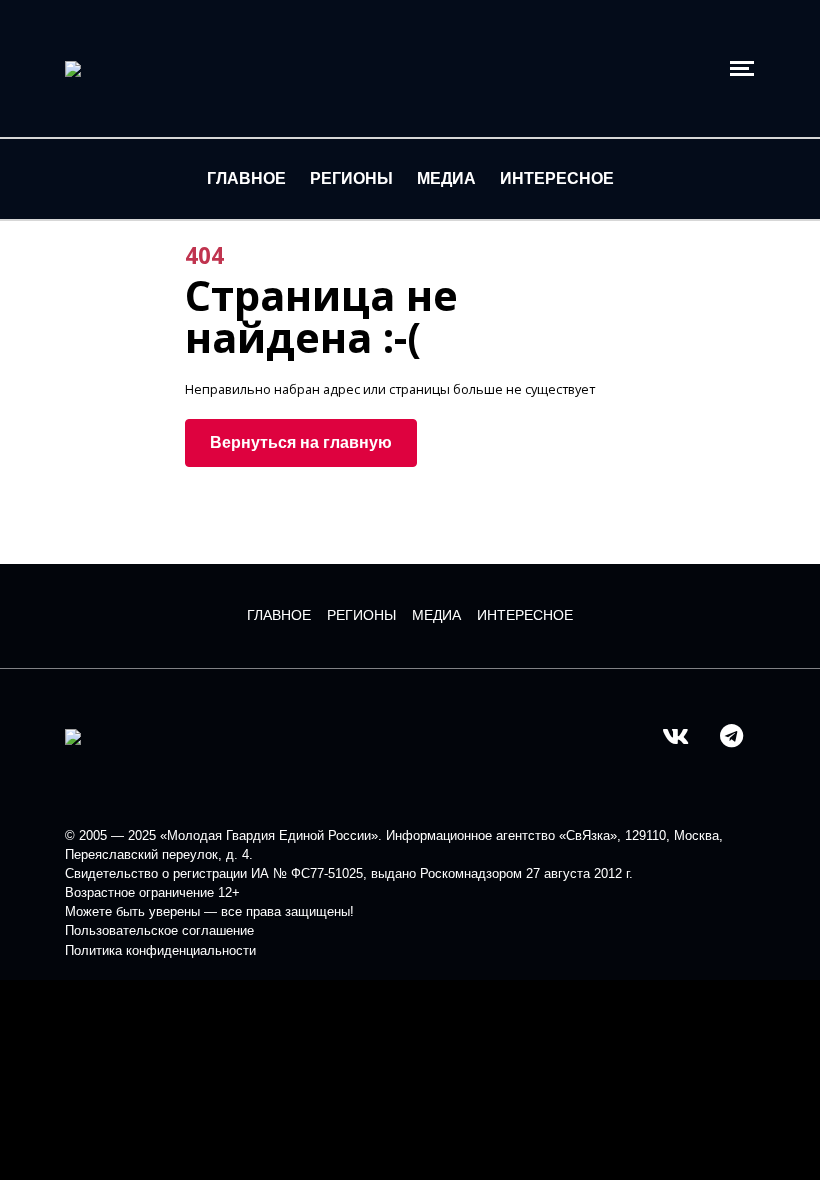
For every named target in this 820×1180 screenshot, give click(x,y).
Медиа (446, 178)
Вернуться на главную (301, 442)
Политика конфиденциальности (160, 950)
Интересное (557, 178)
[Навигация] (742, 68)
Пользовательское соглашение (159, 930)
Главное (246, 178)
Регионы (351, 178)
